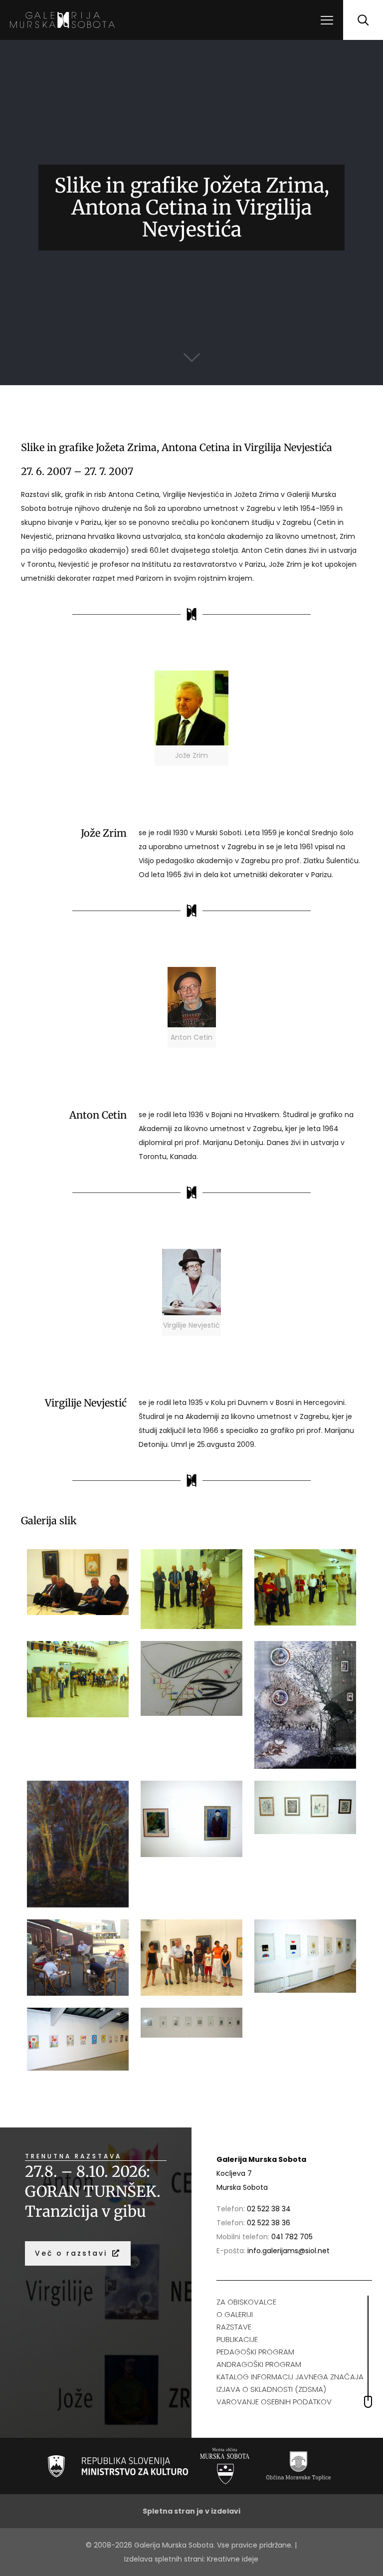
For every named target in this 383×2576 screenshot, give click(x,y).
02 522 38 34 (269, 2209)
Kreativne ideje (233, 2559)
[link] (191, 718)
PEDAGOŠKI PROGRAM (255, 2352)
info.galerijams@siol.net (288, 2251)
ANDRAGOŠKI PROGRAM (259, 2364)
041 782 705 (292, 2237)
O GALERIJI (235, 2314)
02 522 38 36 (269, 2223)
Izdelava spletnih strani (164, 2559)
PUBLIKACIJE (237, 2339)
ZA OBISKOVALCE (246, 2302)
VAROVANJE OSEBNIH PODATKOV (274, 2402)
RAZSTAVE (234, 2327)
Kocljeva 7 (234, 2173)
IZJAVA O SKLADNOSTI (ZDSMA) (271, 2389)
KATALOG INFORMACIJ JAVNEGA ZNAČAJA (290, 2377)
